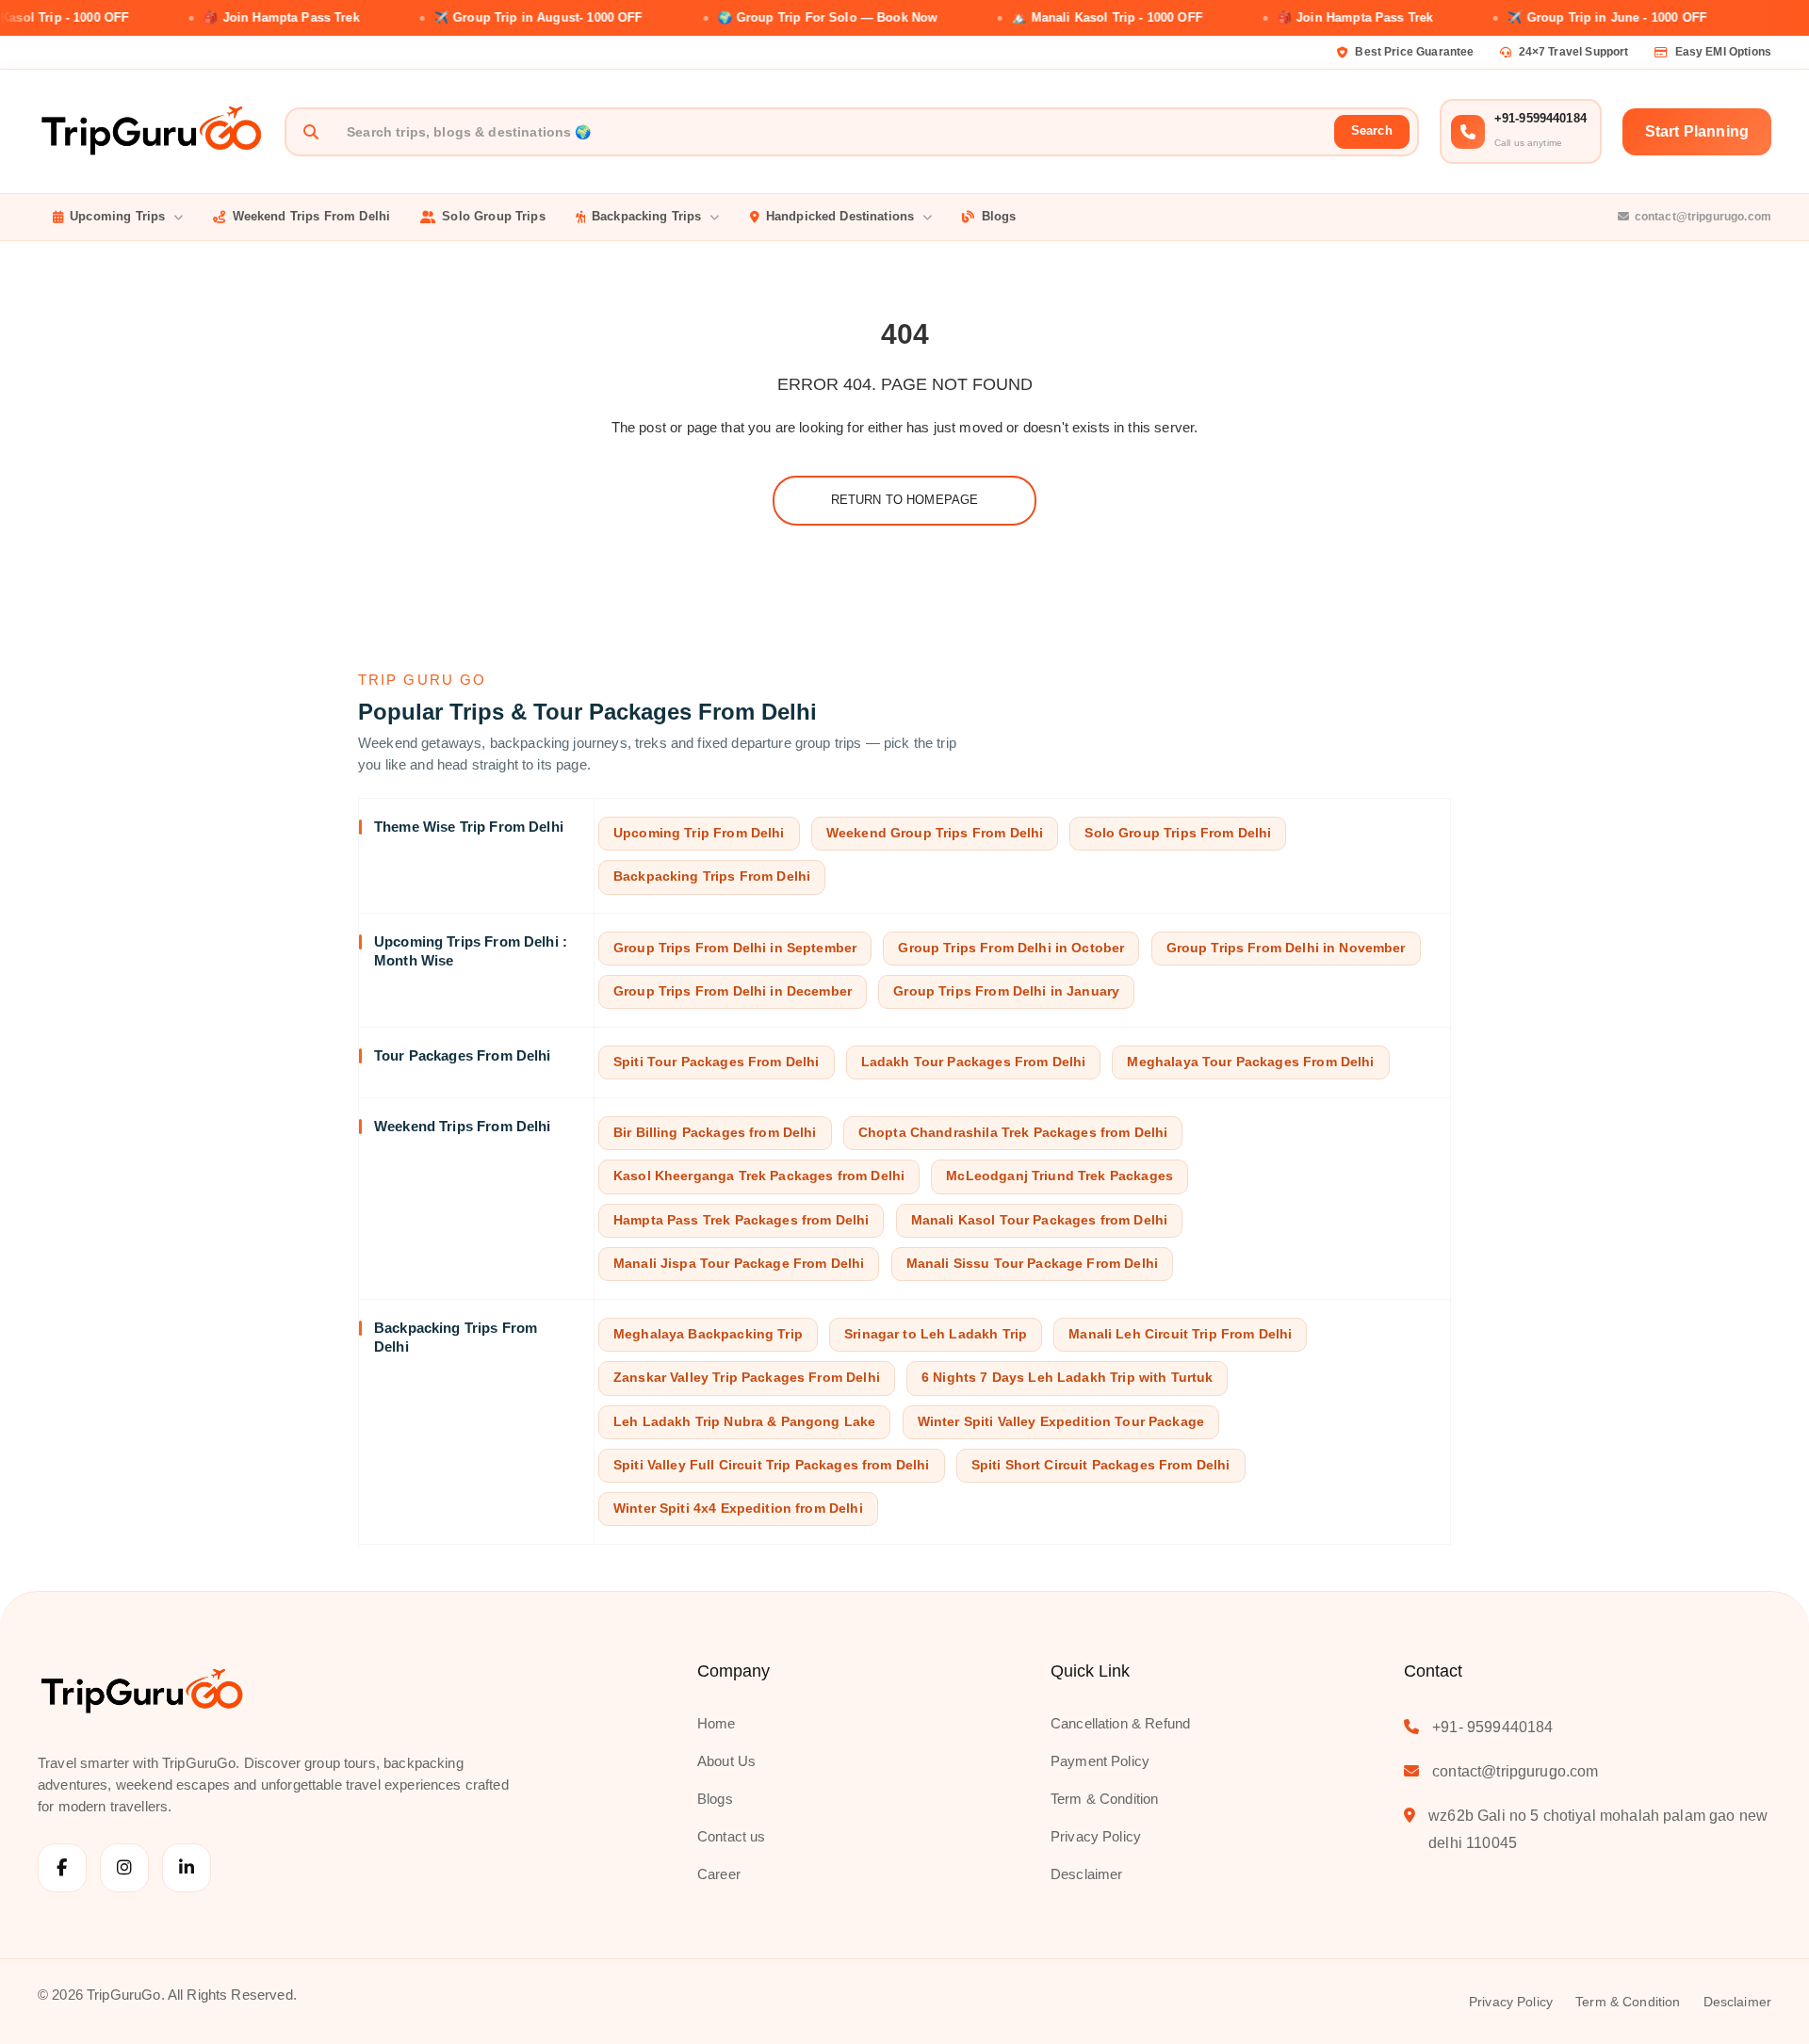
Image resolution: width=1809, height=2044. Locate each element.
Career (719, 1874)
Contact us (732, 1836)
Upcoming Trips (117, 216)
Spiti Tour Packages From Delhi (717, 1062)
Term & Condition (1104, 1799)
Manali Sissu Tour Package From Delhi (1032, 1264)
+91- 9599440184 (1492, 1727)
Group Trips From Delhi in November (1286, 948)
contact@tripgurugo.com (1703, 217)
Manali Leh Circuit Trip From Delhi (1180, 1334)
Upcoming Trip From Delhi (699, 833)
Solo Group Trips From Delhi (1178, 833)
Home (717, 1723)
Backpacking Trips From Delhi (712, 876)
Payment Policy (1100, 1761)
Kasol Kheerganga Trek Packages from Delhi (759, 1176)
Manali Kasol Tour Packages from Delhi (1040, 1220)
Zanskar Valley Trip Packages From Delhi (747, 1378)
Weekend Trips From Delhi (312, 216)
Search (1372, 130)
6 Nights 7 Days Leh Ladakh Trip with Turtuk (1067, 1378)
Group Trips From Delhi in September (735, 948)
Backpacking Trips (647, 216)
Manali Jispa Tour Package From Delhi (739, 1264)
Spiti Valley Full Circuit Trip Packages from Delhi (772, 1465)
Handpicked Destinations (840, 216)
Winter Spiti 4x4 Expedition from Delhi (738, 1509)
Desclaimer (1087, 1874)
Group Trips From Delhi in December (733, 991)
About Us (726, 1761)
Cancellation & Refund (1120, 1723)
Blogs (999, 216)
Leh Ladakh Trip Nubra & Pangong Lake (744, 1422)
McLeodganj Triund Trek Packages (1059, 1176)
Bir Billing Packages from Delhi (715, 1133)
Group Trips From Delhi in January (1006, 991)
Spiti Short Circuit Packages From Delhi (1101, 1465)
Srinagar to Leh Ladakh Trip (936, 1334)
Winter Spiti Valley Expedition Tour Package (1061, 1422)
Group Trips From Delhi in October (1011, 948)
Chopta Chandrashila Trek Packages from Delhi (1013, 1133)
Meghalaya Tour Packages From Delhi (1250, 1062)
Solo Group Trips (493, 216)
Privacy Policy (1096, 1836)
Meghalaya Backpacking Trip (708, 1334)
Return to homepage (905, 500)
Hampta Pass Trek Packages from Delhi (741, 1220)
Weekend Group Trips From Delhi (935, 833)
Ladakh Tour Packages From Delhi (974, 1062)
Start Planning (1697, 131)
